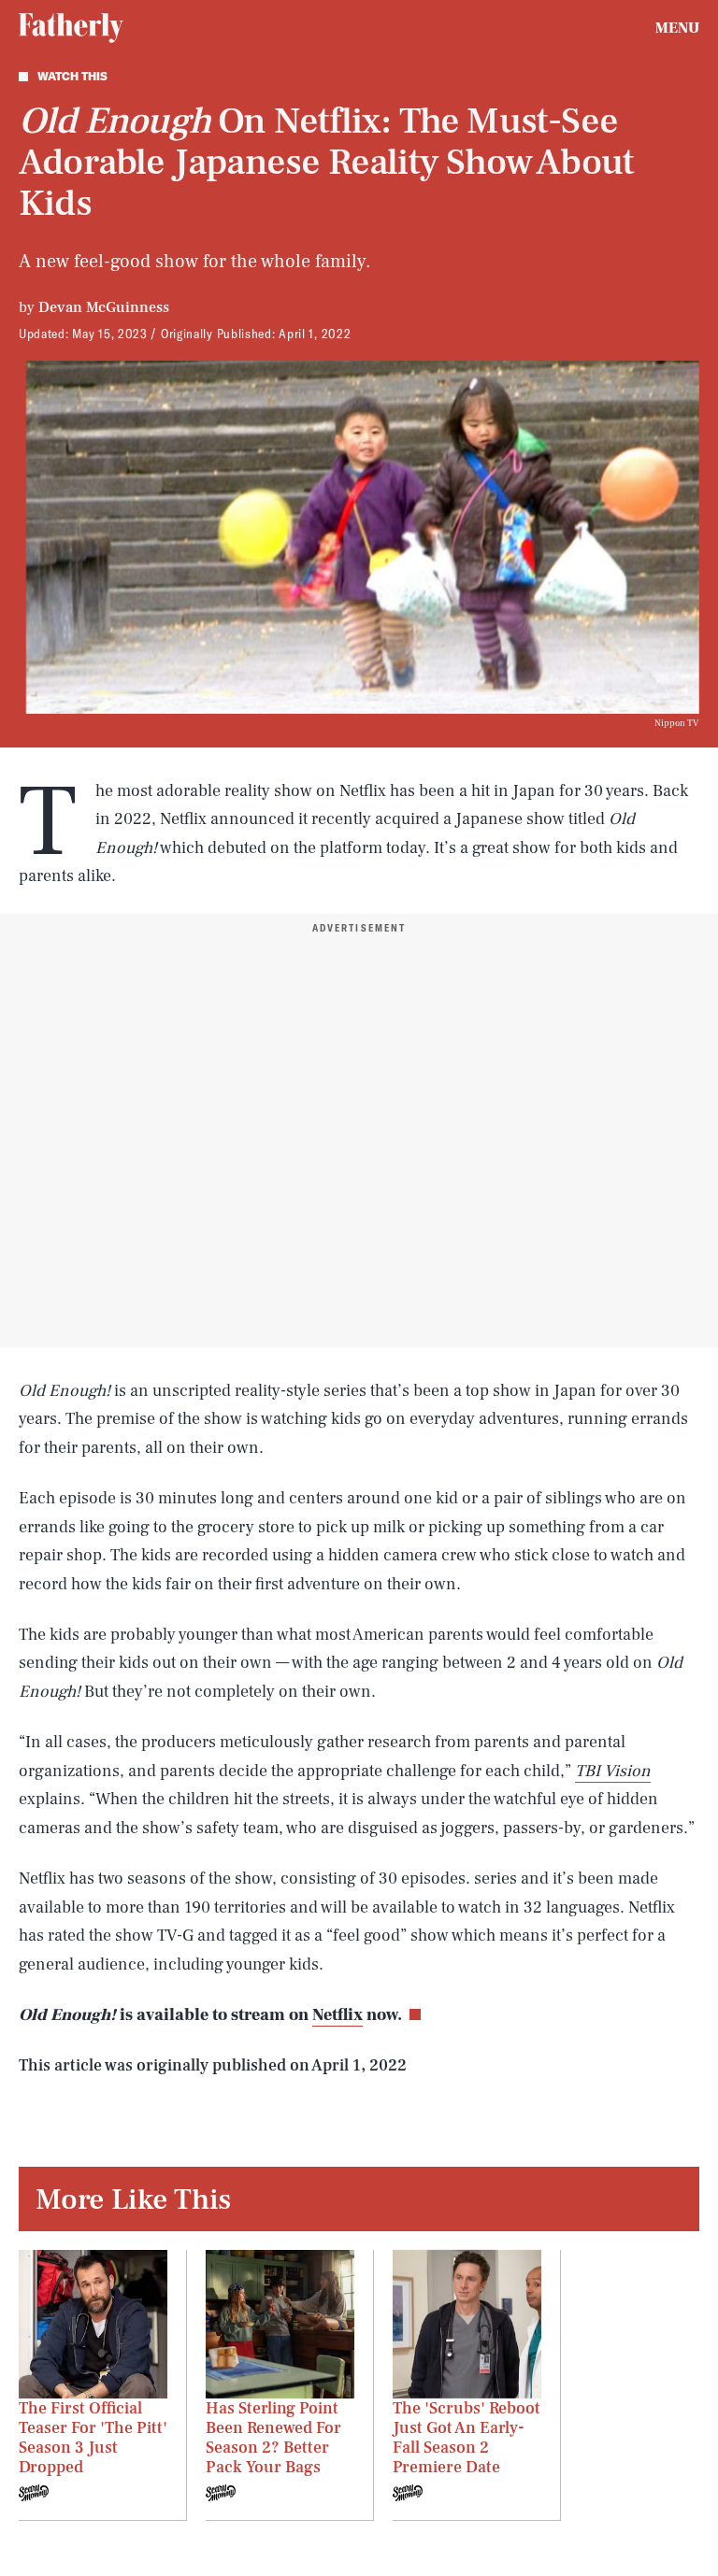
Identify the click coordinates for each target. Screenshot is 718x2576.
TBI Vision (613, 1771)
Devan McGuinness (104, 307)
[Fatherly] (71, 28)
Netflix (337, 2015)
